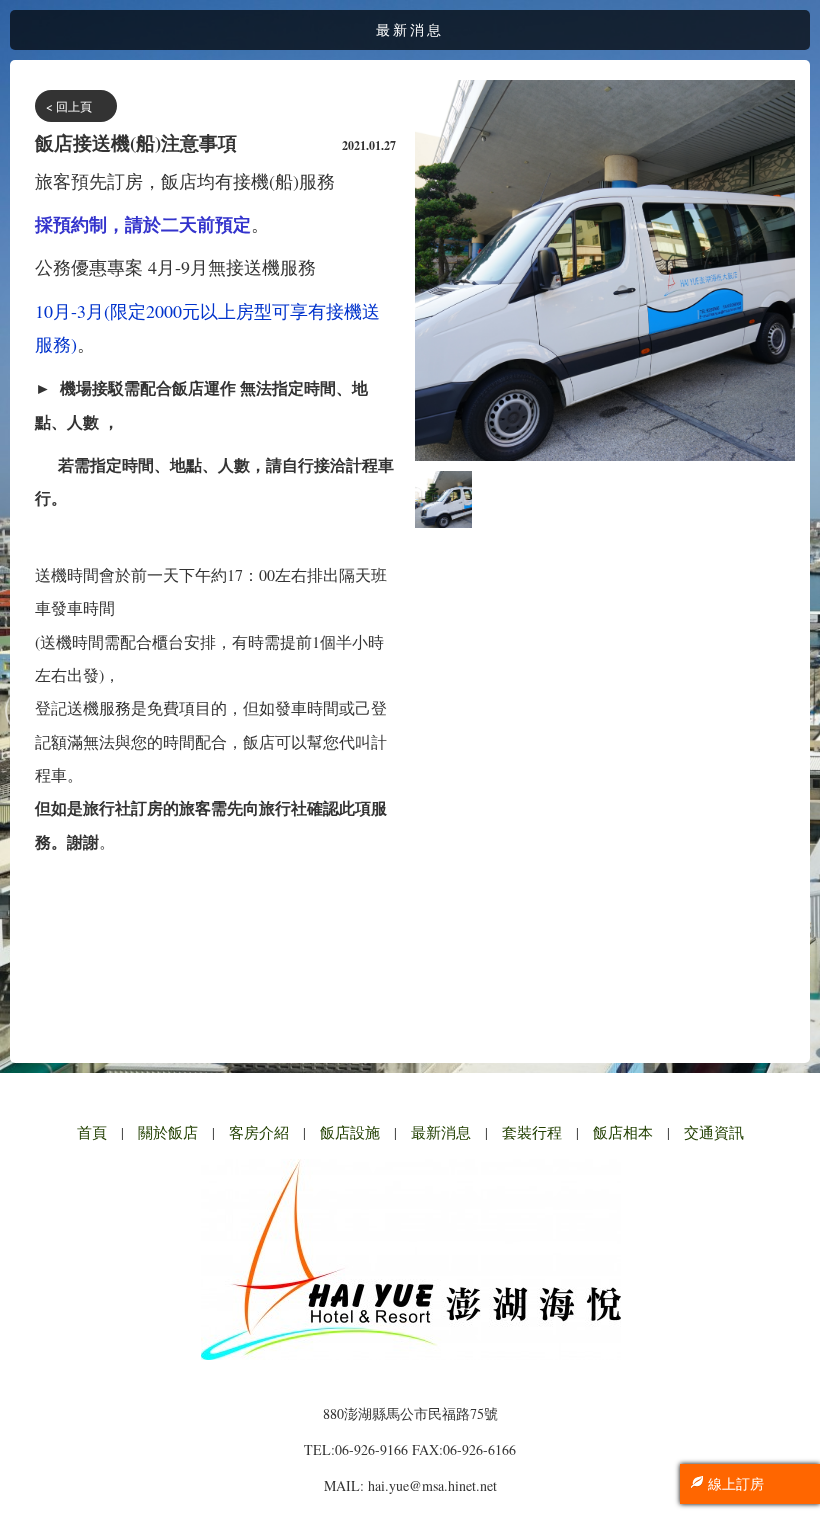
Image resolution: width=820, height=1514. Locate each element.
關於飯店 (168, 1132)
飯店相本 (623, 1132)
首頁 (92, 1132)
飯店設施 (350, 1132)
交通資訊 (714, 1132)
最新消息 (441, 1132)
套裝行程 (532, 1132)
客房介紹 (259, 1132)
